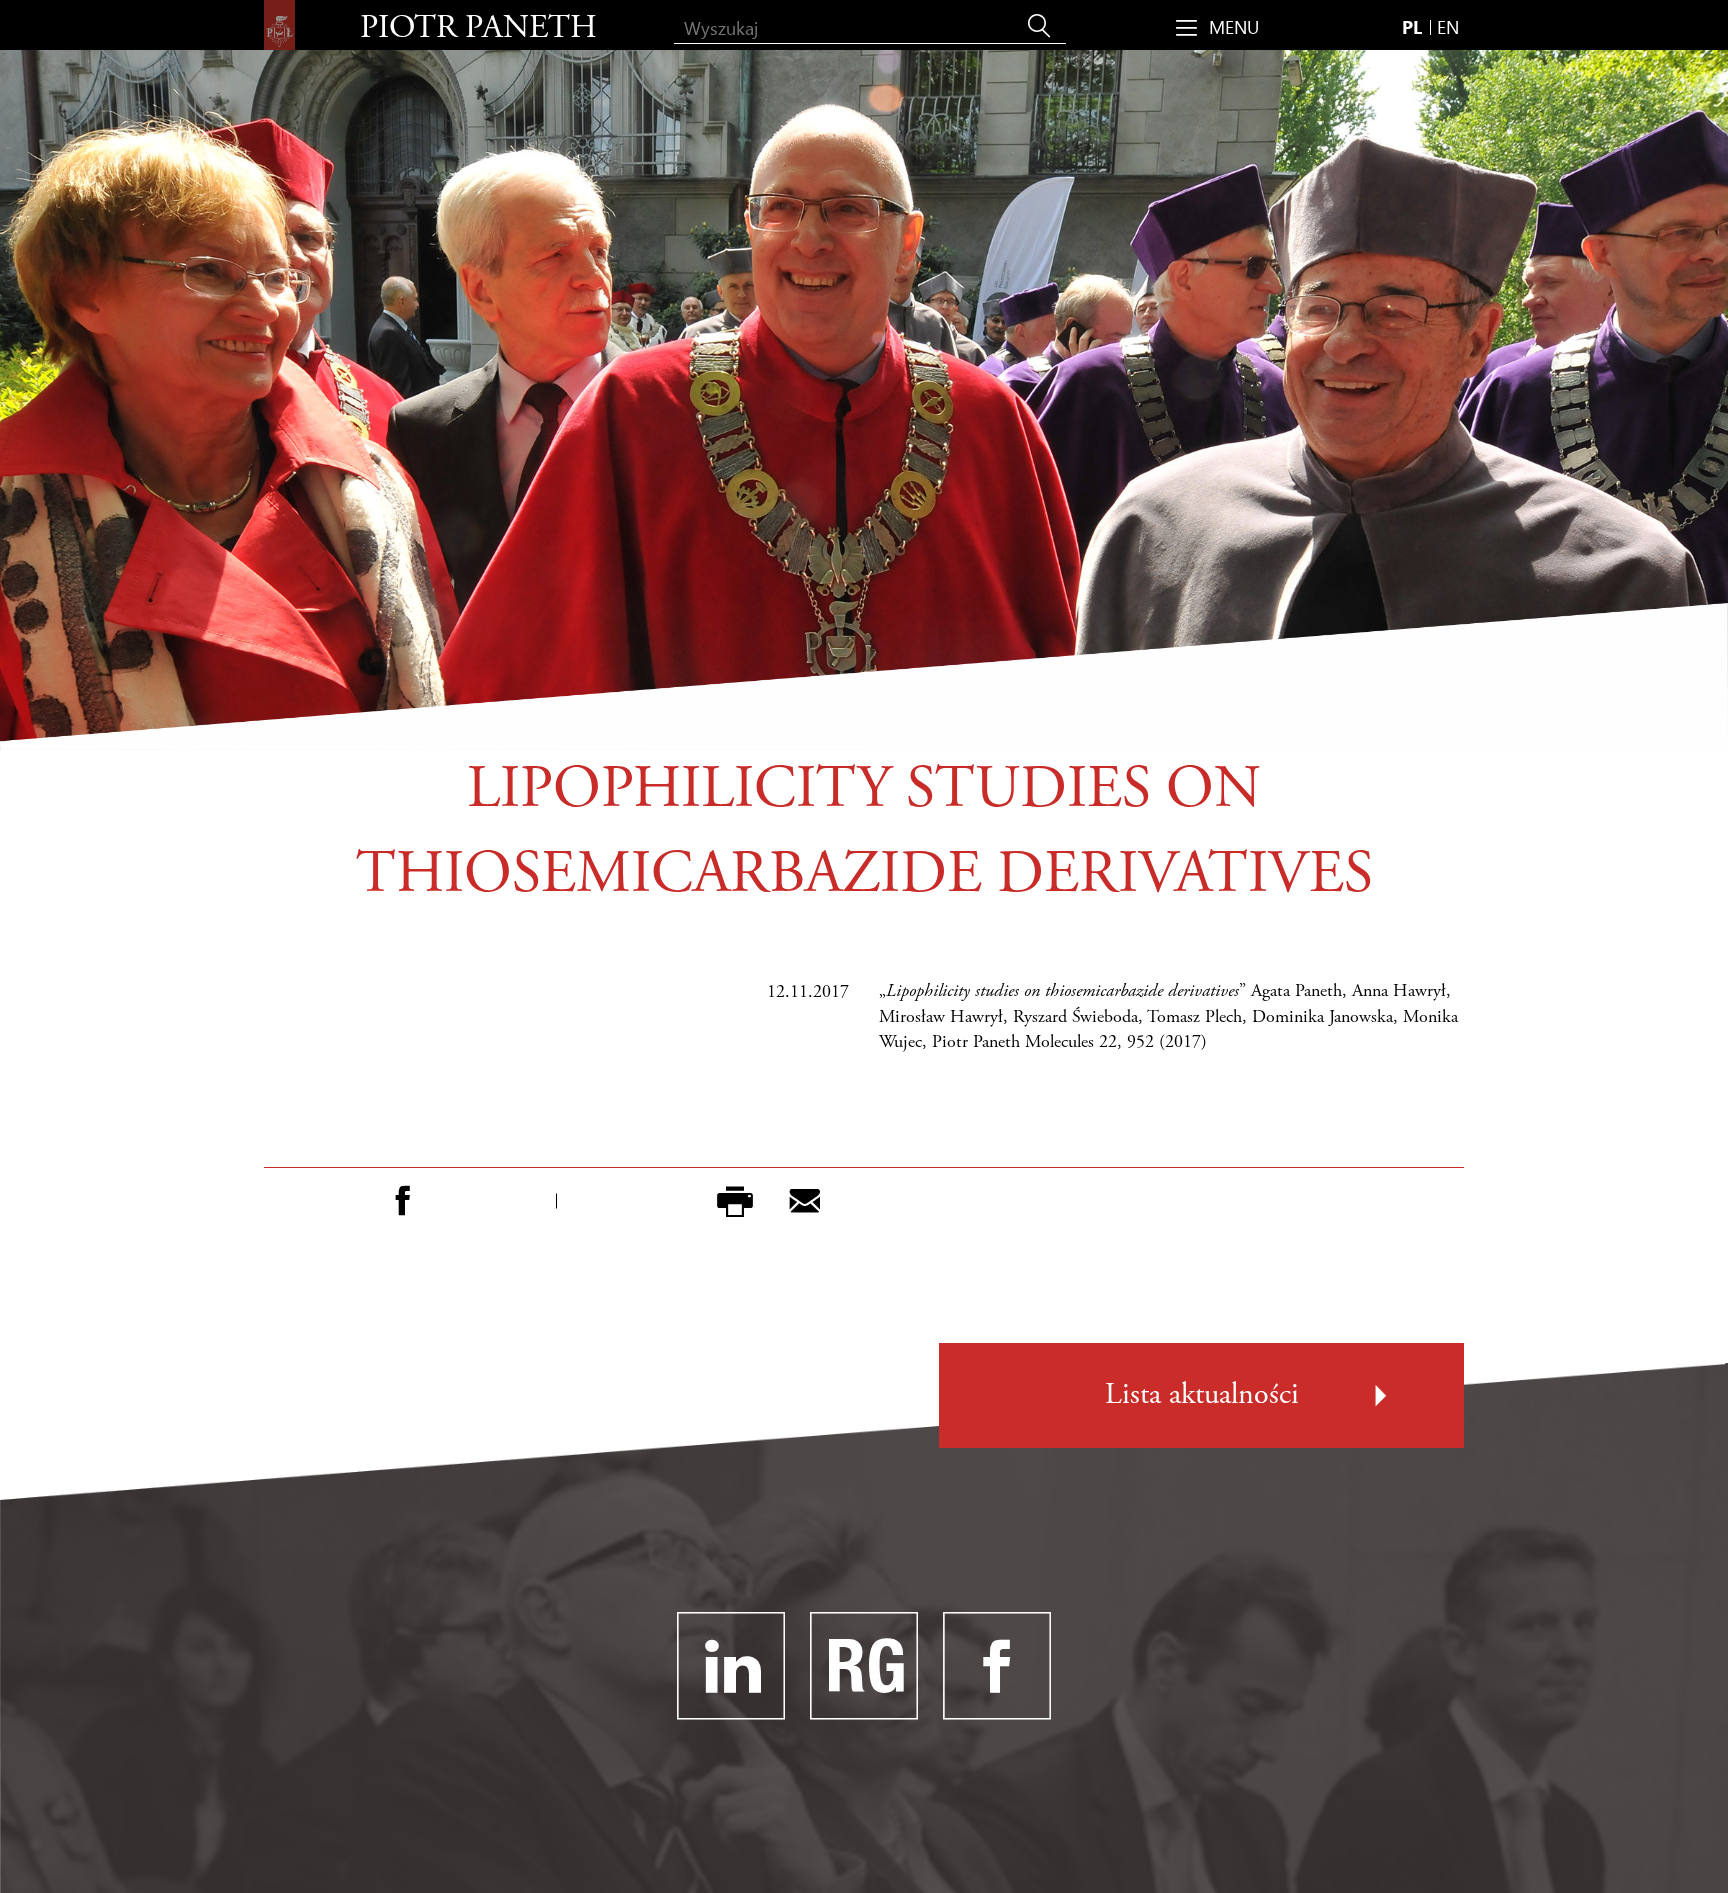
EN (1448, 26)
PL (1412, 26)
